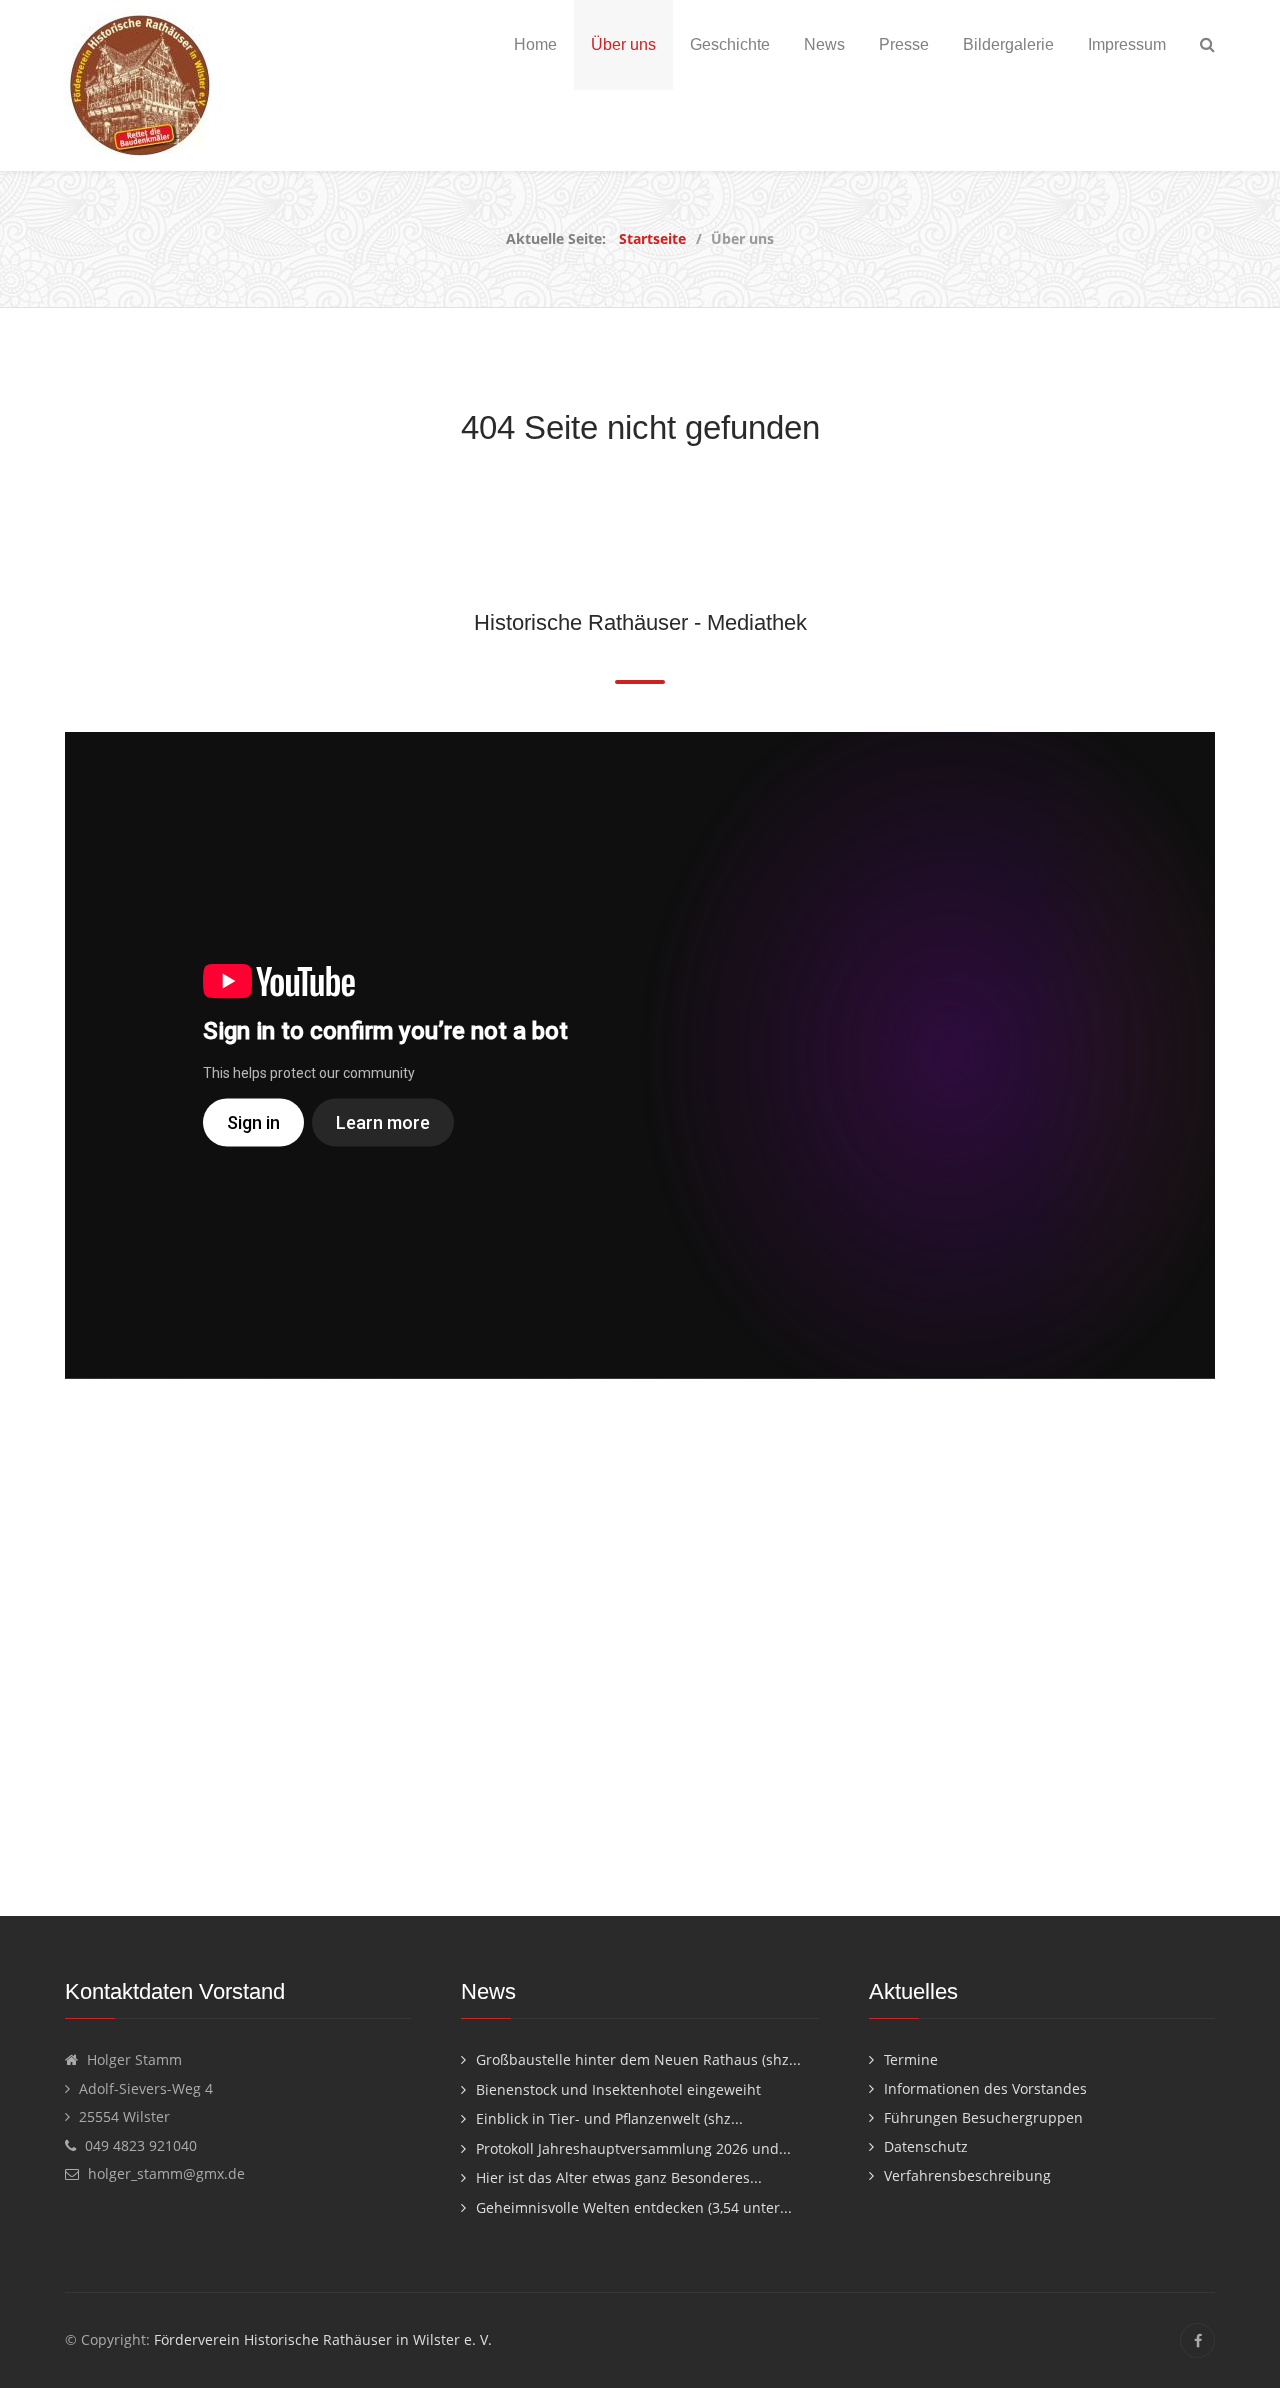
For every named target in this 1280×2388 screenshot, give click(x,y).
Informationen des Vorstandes (985, 2088)
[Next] (1217, 1055)
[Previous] (62, 1055)
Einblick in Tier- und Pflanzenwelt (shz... (609, 2118)
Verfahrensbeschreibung (967, 2175)
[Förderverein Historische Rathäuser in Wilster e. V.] (140, 85)
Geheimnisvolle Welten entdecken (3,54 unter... (634, 2207)
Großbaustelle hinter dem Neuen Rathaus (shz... (638, 2059)
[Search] (1207, 44)
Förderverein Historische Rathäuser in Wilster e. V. (323, 2339)
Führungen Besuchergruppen (983, 2117)
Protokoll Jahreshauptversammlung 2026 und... (633, 2148)
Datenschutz (926, 2146)
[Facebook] (1197, 2340)
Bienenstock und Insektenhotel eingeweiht (618, 2089)
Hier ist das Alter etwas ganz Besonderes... (619, 2177)
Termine (911, 2059)
